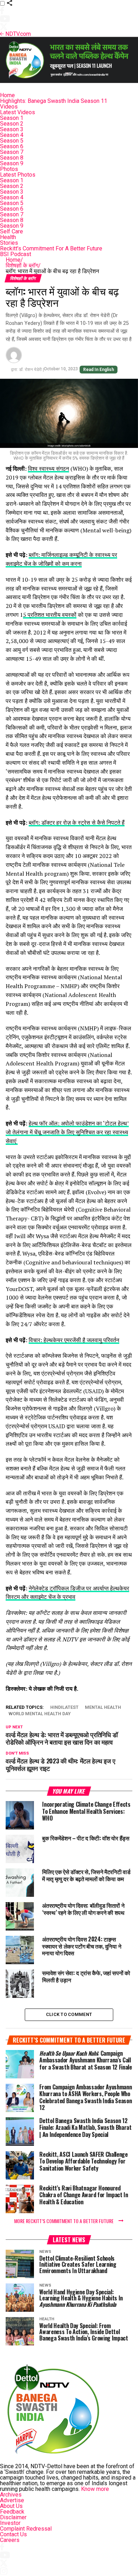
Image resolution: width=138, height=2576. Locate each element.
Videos (9, 107)
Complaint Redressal (26, 2529)
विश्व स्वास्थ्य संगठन (48, 469)
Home (7, 95)
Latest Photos (18, 175)
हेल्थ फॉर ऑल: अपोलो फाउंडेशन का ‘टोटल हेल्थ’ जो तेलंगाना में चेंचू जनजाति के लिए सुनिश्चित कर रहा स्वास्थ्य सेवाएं (67, 1132)
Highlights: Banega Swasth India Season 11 (54, 101)
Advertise (12, 2500)
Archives (11, 2495)
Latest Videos (18, 112)
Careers (10, 2540)
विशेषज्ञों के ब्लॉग (23, 265)
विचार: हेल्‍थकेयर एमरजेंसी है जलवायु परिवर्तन (74, 1340)
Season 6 (12, 146)
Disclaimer (13, 2517)
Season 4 (12, 135)
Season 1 (12, 118)
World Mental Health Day (40, 1714)
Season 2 (12, 124)
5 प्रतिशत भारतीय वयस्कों (50, 615)
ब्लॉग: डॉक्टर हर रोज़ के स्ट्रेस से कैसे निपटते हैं (77, 822)
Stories (9, 243)
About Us (11, 2506)
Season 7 (12, 152)
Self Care (11, 231)
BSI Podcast (16, 254)
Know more (95, 2489)
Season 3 (12, 129)
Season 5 (12, 141)
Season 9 (12, 163)
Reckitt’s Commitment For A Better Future (51, 248)
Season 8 (12, 158)
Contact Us (13, 2534)
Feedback (12, 2512)
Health (8, 237)
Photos (9, 169)
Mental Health (103, 1708)
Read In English (99, 370)
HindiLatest (64, 1708)
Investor (10, 2523)
